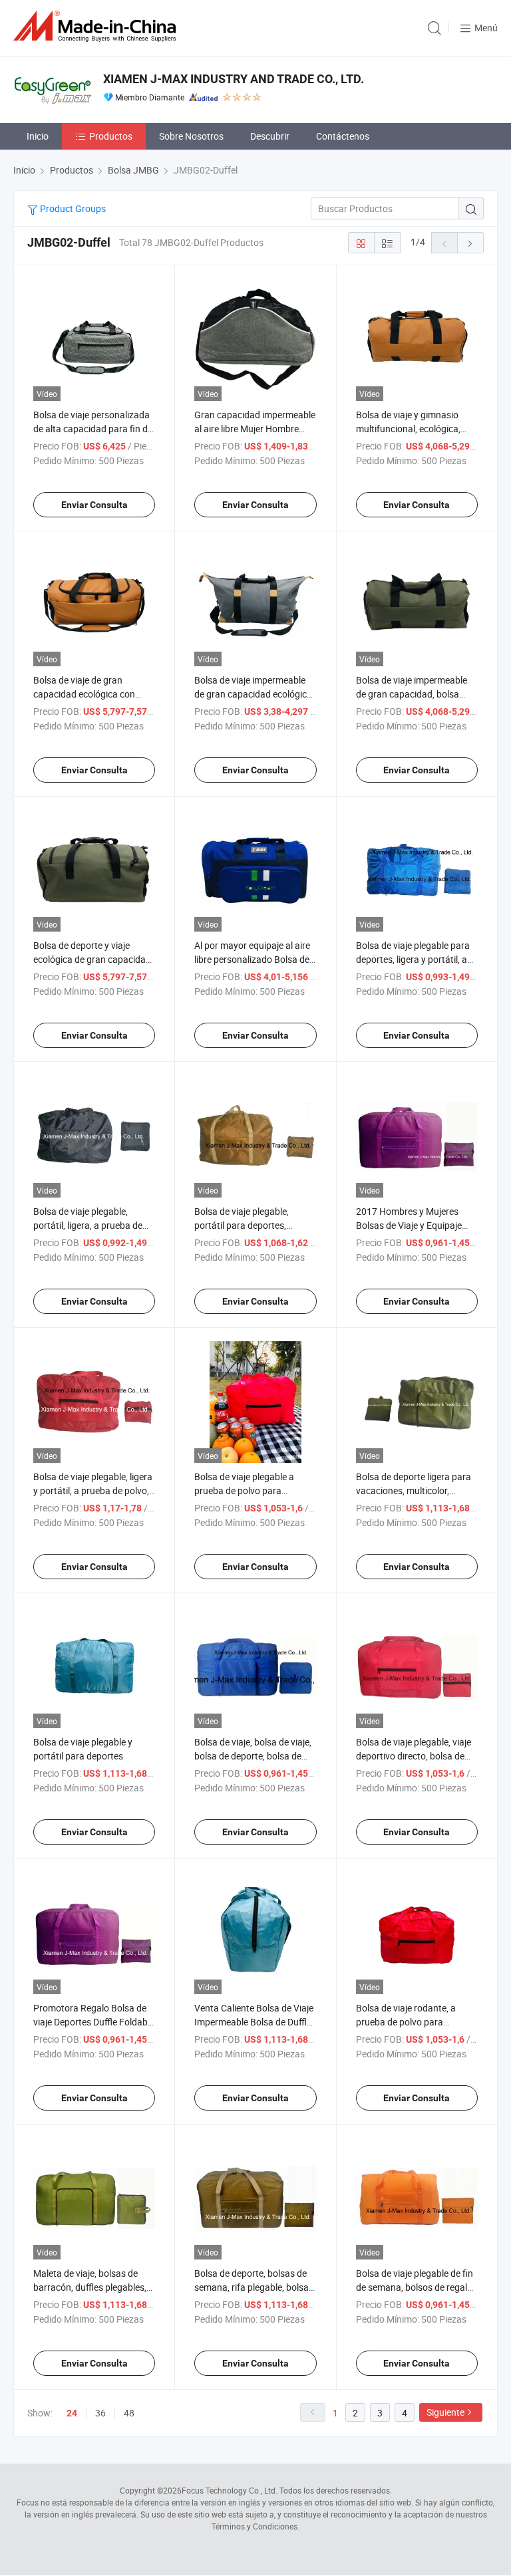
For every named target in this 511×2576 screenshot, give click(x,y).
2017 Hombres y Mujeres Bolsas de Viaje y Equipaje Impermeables (409, 1225)
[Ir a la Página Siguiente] (470, 243)
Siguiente (445, 2412)
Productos (111, 136)
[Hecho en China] (97, 26)
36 (100, 2413)
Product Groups (72, 208)
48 (129, 2413)
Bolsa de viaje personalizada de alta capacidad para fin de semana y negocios (93, 429)
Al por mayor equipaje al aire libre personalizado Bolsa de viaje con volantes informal (252, 959)
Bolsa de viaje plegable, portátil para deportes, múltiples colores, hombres (249, 1225)
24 (72, 2413)
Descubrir (270, 136)
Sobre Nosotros (191, 136)
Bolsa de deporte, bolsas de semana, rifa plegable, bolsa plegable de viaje (252, 2287)
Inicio (38, 136)
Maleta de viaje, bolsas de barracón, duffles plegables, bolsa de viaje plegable (90, 2287)
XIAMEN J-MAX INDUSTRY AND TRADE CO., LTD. (234, 79)
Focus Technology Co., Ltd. (230, 2490)
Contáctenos (343, 136)
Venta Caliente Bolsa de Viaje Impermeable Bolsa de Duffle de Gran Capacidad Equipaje (254, 2022)
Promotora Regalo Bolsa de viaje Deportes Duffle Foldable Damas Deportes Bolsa (94, 2022)
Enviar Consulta (94, 505)
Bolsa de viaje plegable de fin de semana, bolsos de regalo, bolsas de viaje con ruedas (415, 2287)
